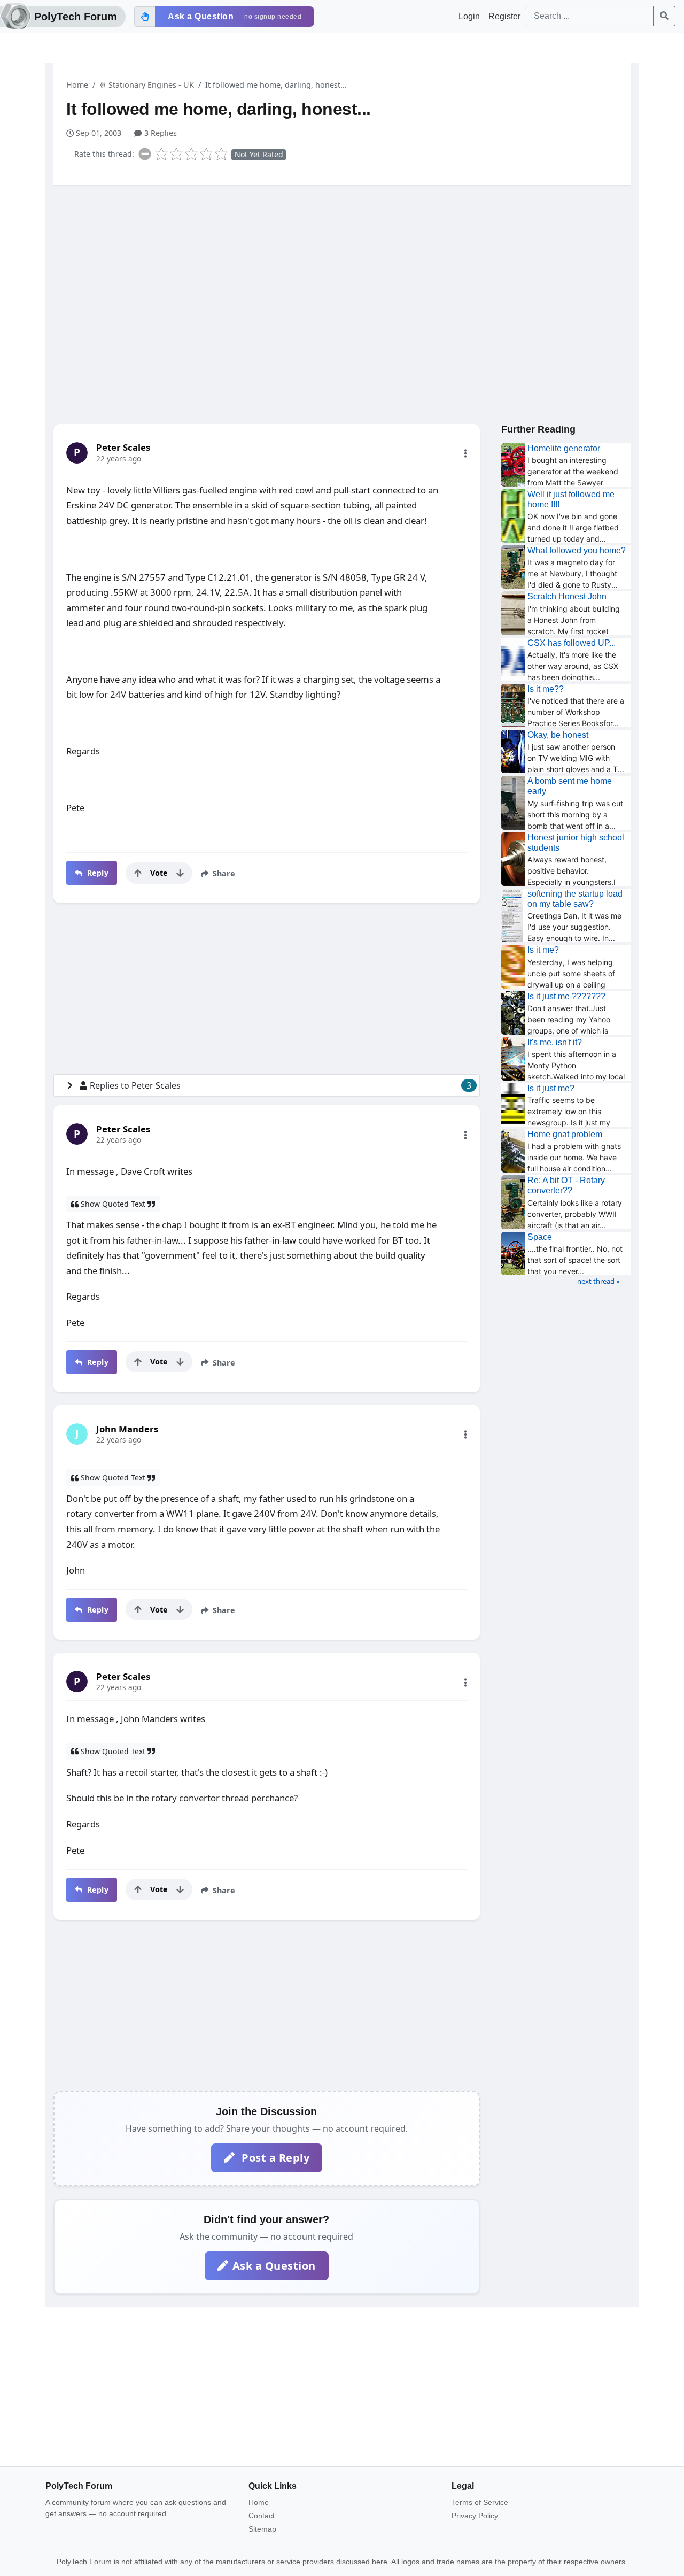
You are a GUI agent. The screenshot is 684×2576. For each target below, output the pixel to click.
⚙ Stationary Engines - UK (147, 85)
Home (77, 85)
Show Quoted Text (113, 1204)
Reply (96, 873)
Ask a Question (274, 2266)
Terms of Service (480, 2502)
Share (223, 873)
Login (469, 16)
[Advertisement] (342, 276)
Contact (262, 2516)
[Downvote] (180, 873)
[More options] (465, 453)
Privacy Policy (475, 2516)
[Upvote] (138, 873)
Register (504, 16)
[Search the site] (664, 16)
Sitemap (262, 2529)
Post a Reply (274, 2158)
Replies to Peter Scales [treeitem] (281, 1085)
